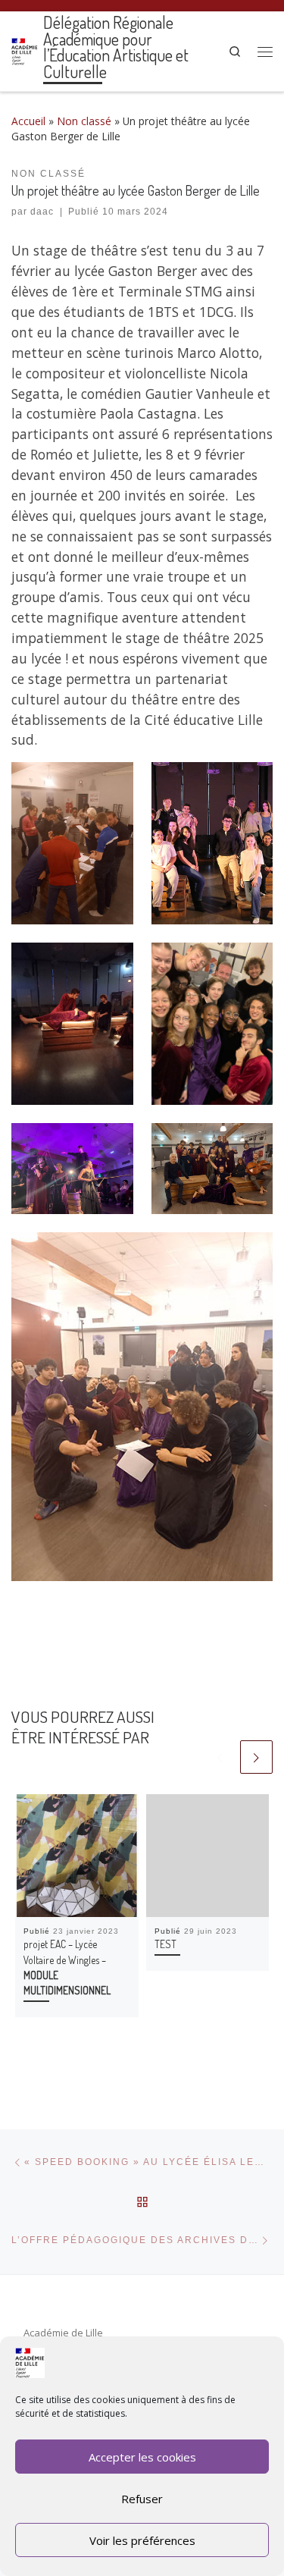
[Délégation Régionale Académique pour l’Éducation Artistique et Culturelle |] (25, 49)
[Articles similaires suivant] (256, 1757)
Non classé (84, 121)
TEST (165, 1944)
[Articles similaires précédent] (220, 1757)
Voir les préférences (142, 2540)
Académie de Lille (63, 2333)
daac (42, 212)
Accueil (28, 121)
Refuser (142, 2499)
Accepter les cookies (142, 2457)
